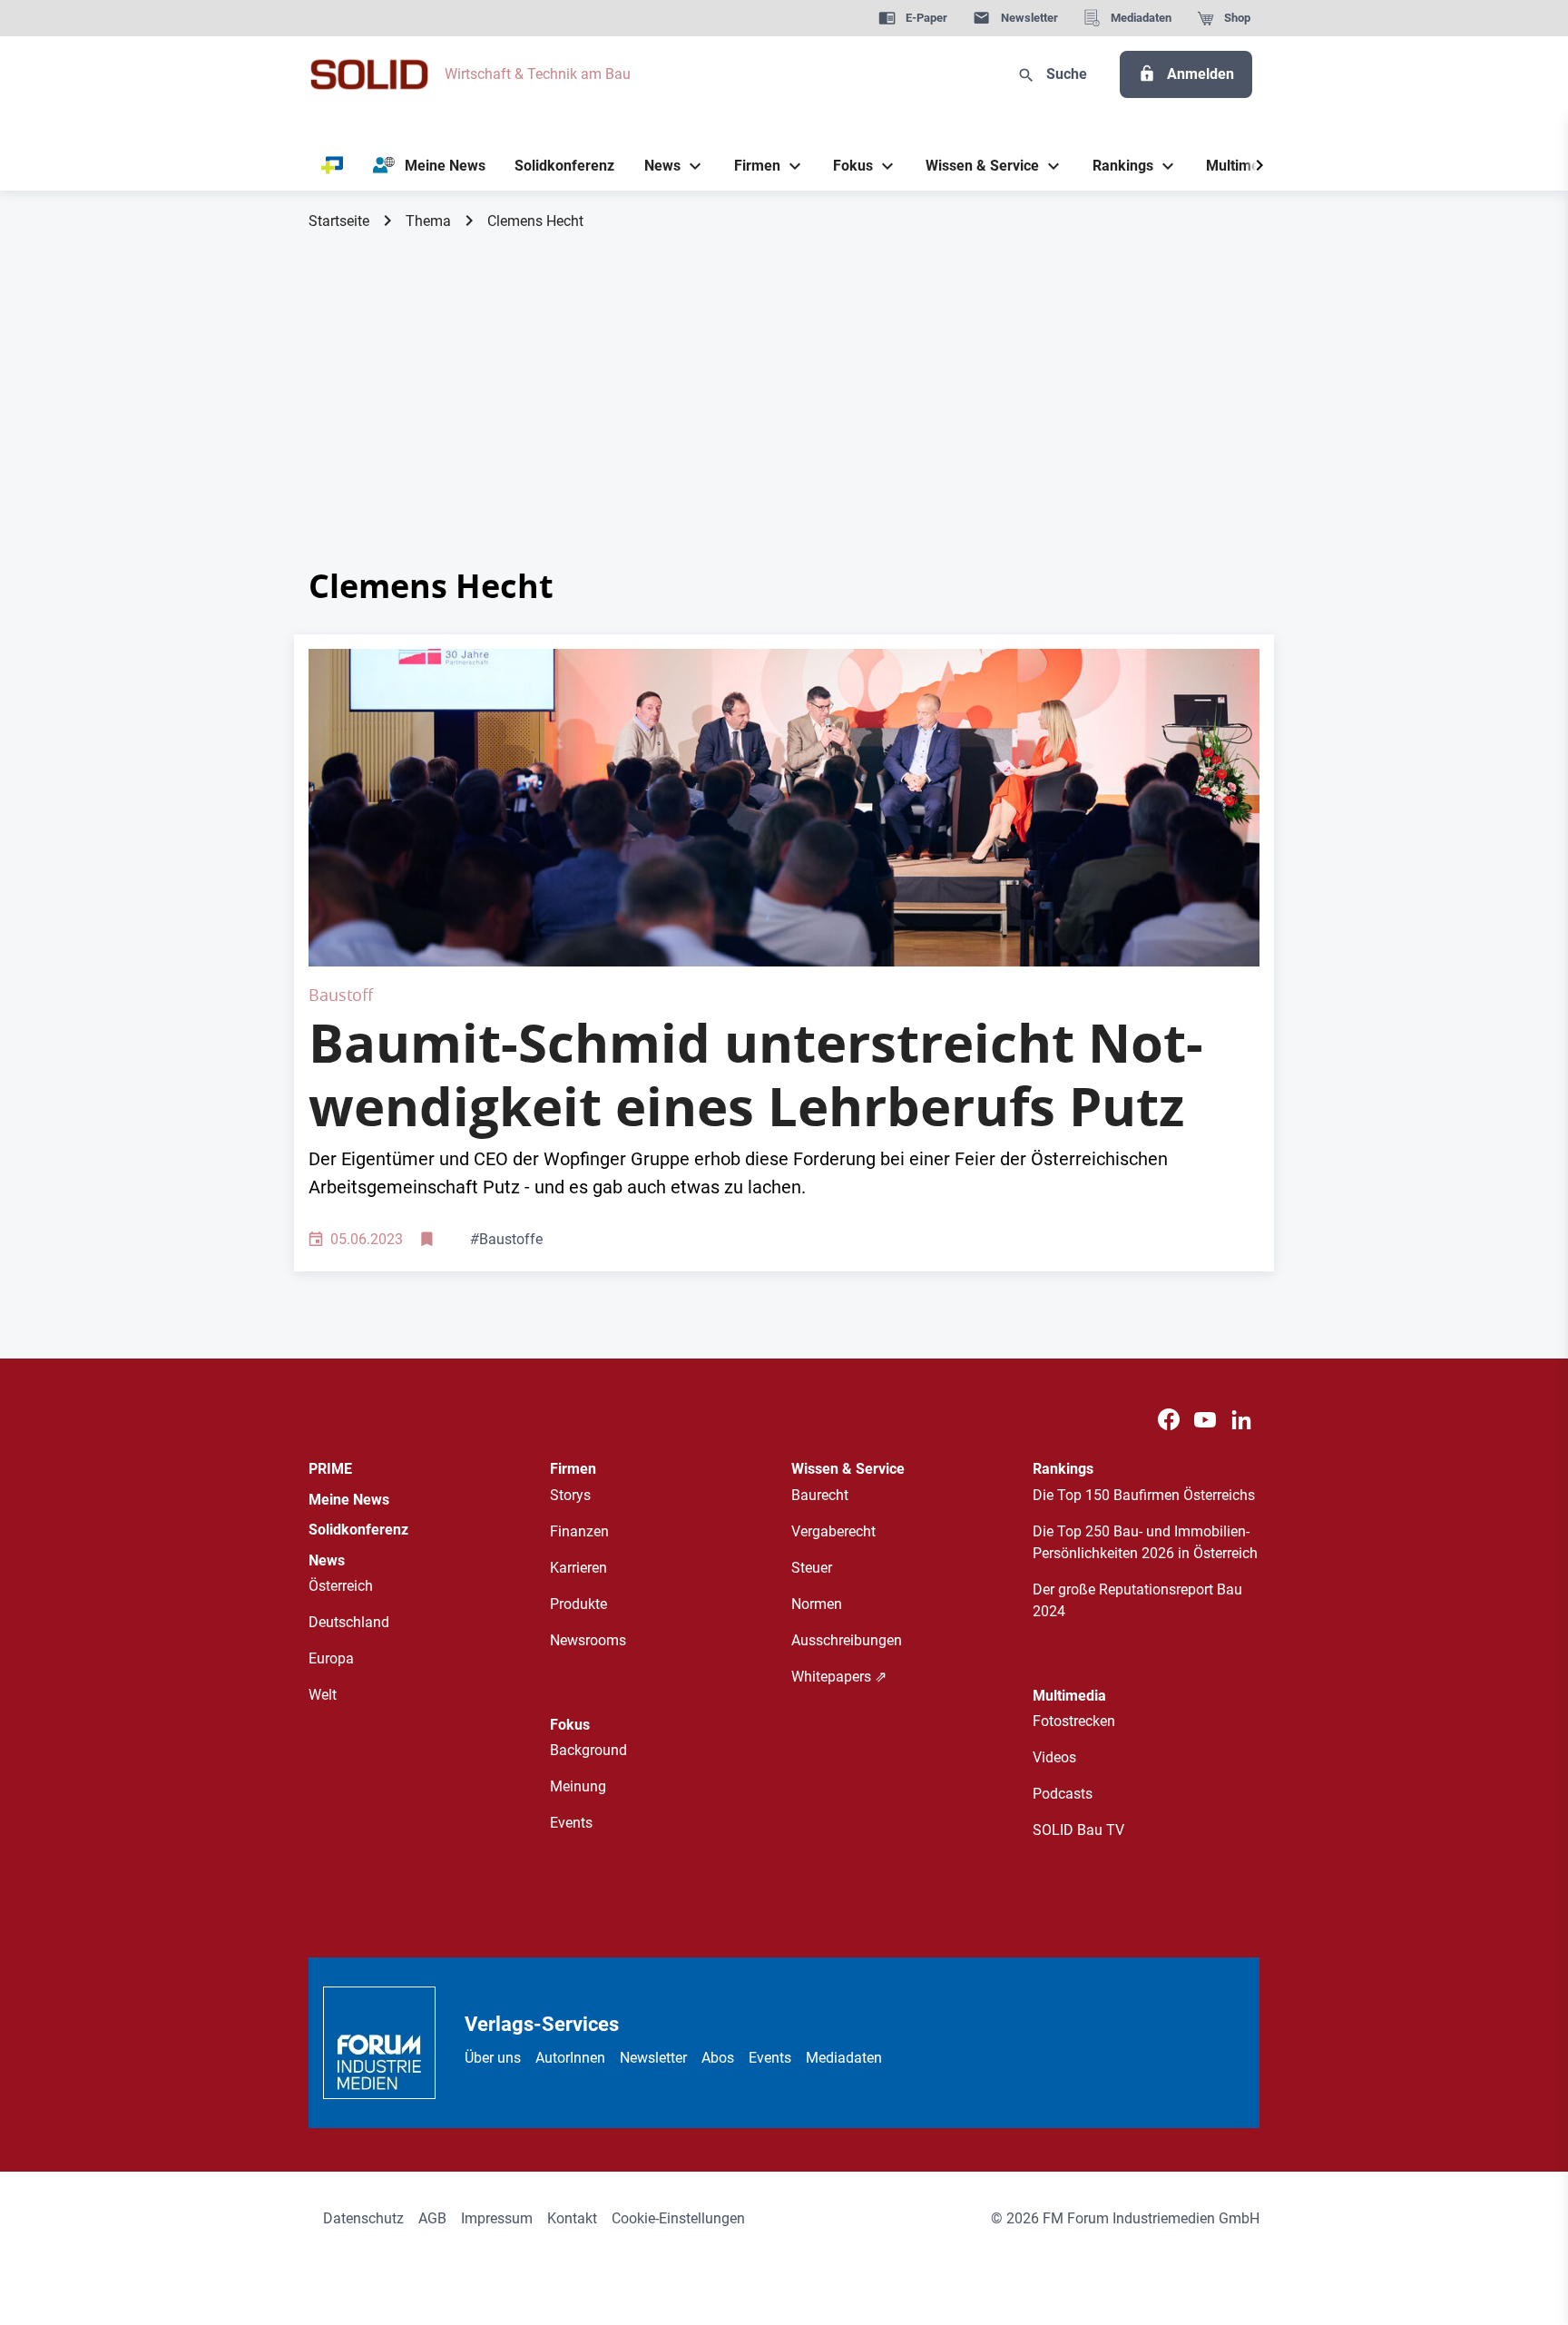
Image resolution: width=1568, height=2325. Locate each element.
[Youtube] (1205, 1421)
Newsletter (653, 2058)
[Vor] (1259, 166)
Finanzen (579, 1531)
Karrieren (578, 1568)
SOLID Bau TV (1078, 1830)
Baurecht (820, 1495)
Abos (718, 2058)
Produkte (578, 1604)
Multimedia (1069, 1696)
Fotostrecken (1074, 1721)
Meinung (578, 1786)
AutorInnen (570, 2058)
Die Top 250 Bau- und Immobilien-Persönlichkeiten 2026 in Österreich (1145, 1542)
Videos (1054, 1757)
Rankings (1063, 1469)
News (327, 1560)
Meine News (349, 1500)
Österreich (341, 1586)
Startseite (339, 221)
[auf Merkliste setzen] (429, 1240)
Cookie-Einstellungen (678, 2218)
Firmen (573, 1469)
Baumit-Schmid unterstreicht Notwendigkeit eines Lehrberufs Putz (756, 1074)
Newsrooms (588, 1640)
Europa (331, 1658)
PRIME (330, 1469)
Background (588, 1750)
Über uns (493, 2058)
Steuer (812, 1568)
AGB (432, 2218)
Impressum (497, 2218)
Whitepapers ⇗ (839, 1677)
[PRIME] (333, 166)
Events (571, 1823)
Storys (570, 1495)
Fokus (570, 1725)
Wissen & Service (848, 1469)
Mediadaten (844, 2058)
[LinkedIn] (1241, 1421)
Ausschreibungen (847, 1640)
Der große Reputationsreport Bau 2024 (1137, 1600)
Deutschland (349, 1622)
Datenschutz (363, 2218)
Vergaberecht (833, 1531)
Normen (817, 1604)
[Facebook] (1169, 1421)
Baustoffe (506, 1239)
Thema (428, 221)
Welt (323, 1695)
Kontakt (572, 2218)
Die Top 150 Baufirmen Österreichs (1144, 1495)
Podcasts (1063, 1794)
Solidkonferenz (358, 1530)
